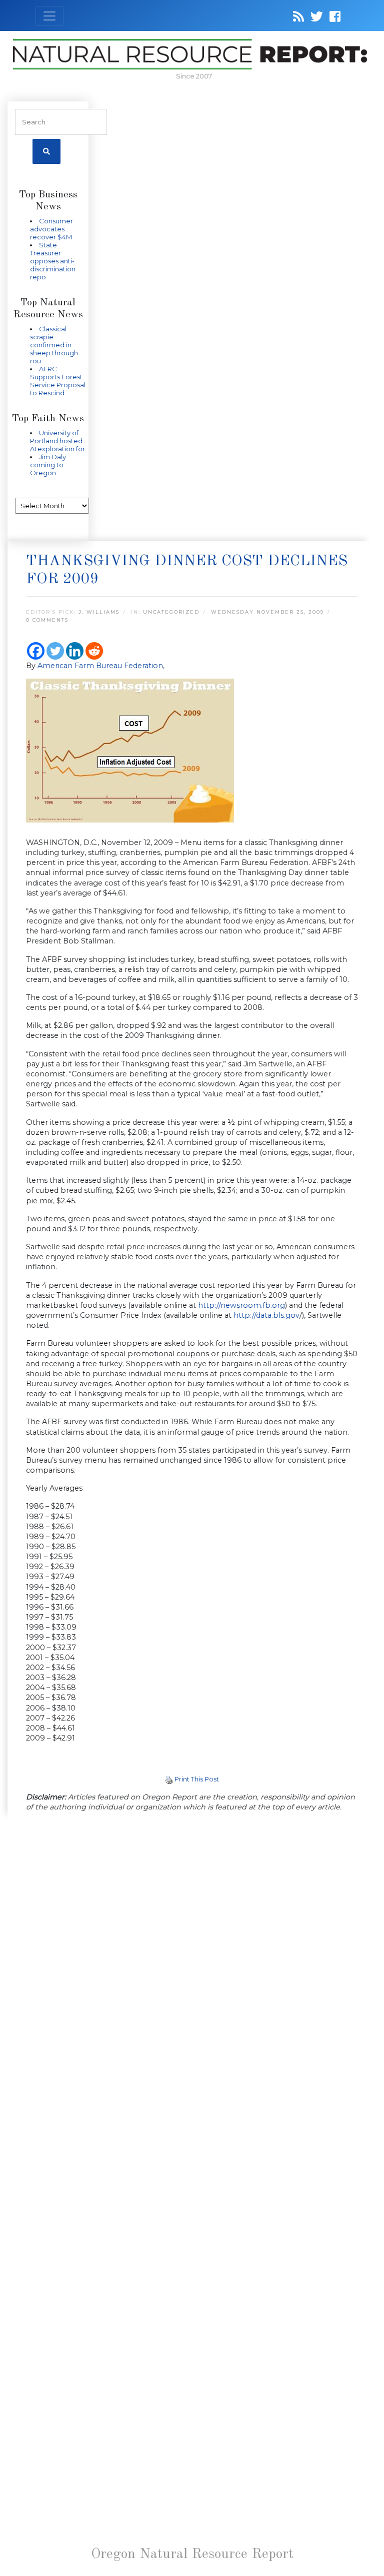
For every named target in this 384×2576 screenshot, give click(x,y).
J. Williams (99, 612)
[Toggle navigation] (49, 16)
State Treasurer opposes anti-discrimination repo (53, 261)
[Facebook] (36, 651)
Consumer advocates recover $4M (51, 229)
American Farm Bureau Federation (100, 666)
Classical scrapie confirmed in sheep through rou (54, 345)
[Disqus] (192, 1958)
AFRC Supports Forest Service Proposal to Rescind (58, 381)
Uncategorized (171, 612)
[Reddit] (94, 651)
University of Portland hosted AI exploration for (57, 441)
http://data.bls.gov (266, 1315)
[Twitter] (55, 651)
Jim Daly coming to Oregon (48, 465)
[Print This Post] (169, 1779)
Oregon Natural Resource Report (192, 2555)
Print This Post (197, 1779)
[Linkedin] (75, 651)
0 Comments (47, 620)
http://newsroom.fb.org (241, 1305)
